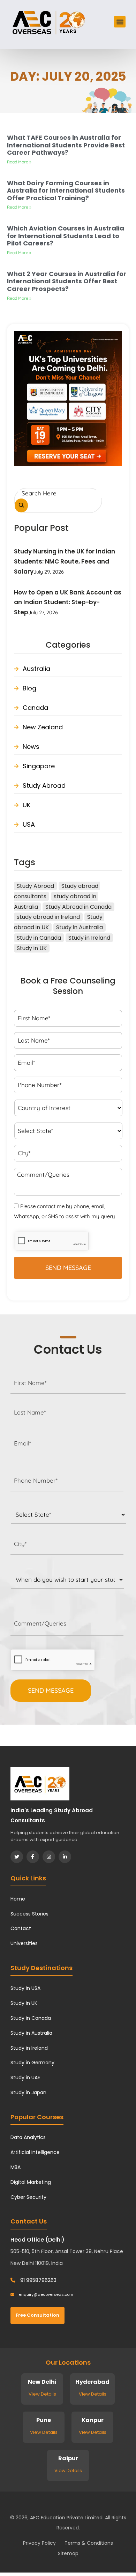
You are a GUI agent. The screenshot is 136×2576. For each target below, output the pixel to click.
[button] (120, 22)
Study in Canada (39, 938)
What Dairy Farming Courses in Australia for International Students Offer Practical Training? (66, 191)
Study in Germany (32, 2063)
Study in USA (25, 1988)
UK (27, 805)
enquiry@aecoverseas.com (46, 2294)
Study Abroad (44, 785)
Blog (29, 688)
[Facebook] (33, 1857)
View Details (42, 2394)
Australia (36, 669)
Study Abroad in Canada (78, 907)
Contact (21, 1928)
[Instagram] (49, 1857)
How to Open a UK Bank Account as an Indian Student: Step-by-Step (68, 602)
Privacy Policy (39, 2543)
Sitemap (68, 2553)
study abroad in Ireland (48, 917)
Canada (35, 708)
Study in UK (32, 948)
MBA (16, 2167)
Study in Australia (80, 927)
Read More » (19, 162)
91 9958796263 (38, 2280)
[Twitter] (17, 1857)
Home (18, 1899)
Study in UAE (25, 2077)
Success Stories (29, 1914)
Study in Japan (28, 2092)
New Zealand (43, 727)
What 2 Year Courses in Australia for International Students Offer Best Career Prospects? (67, 281)
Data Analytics (28, 2137)
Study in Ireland (89, 938)
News (31, 747)
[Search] (21, 506)
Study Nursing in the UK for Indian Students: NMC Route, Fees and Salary (65, 561)
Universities (24, 1943)
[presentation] (53, 1660)
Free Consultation (37, 2315)
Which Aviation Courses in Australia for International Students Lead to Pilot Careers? (66, 236)
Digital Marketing (31, 2182)
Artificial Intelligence (35, 2152)
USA (29, 824)
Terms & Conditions (89, 2543)
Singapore (39, 766)
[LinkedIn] (65, 1857)
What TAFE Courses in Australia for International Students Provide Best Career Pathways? (66, 145)
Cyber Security (28, 2197)
